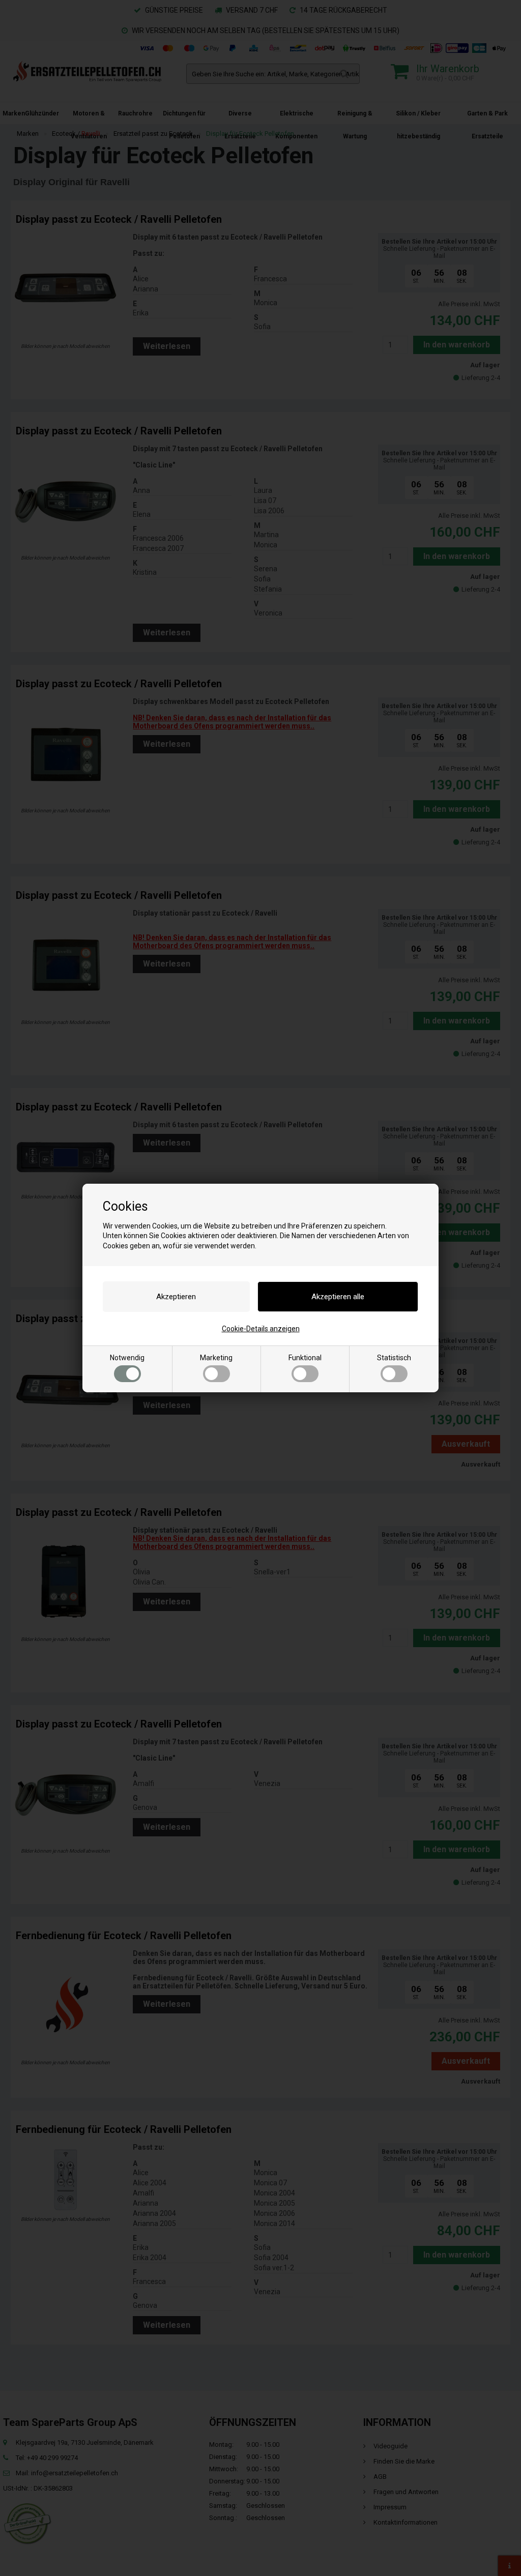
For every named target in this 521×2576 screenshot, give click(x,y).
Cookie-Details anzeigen (261, 1329)
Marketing (216, 1358)
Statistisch (394, 1358)
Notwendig (127, 1358)
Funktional (305, 1358)
